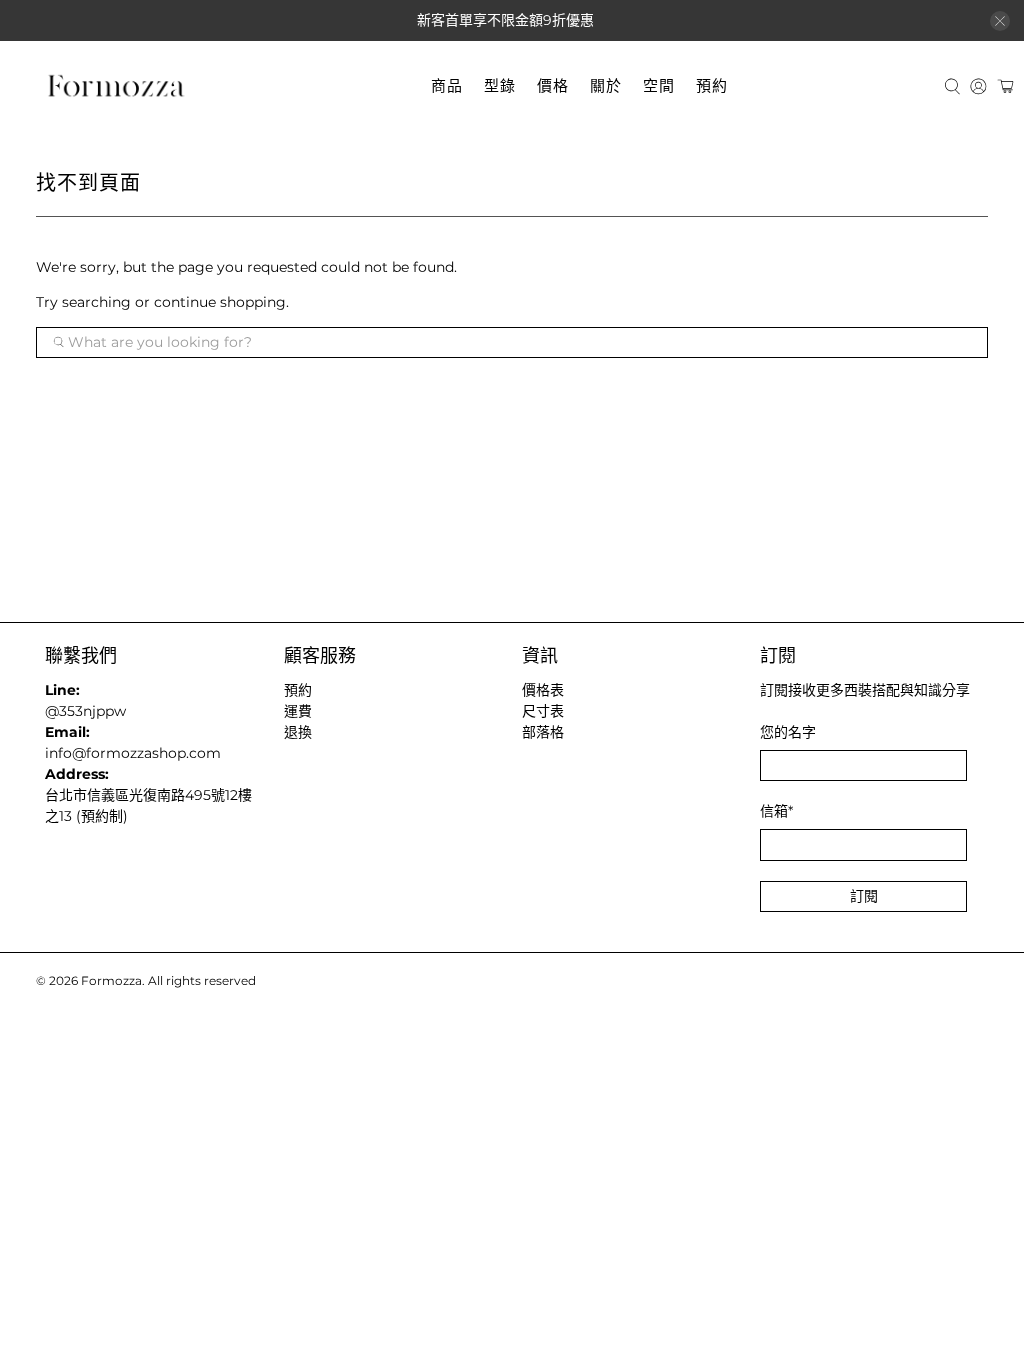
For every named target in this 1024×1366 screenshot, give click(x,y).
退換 (298, 732)
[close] (1000, 21)
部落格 (543, 732)
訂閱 (864, 896)
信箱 (776, 811)
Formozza (111, 981)
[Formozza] (116, 86)
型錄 (500, 85)
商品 (447, 85)
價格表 (543, 690)
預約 (712, 85)
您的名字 (788, 732)
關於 (606, 85)
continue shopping (220, 302)
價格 (553, 85)
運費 (298, 711)
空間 (659, 85)
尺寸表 (543, 711)
